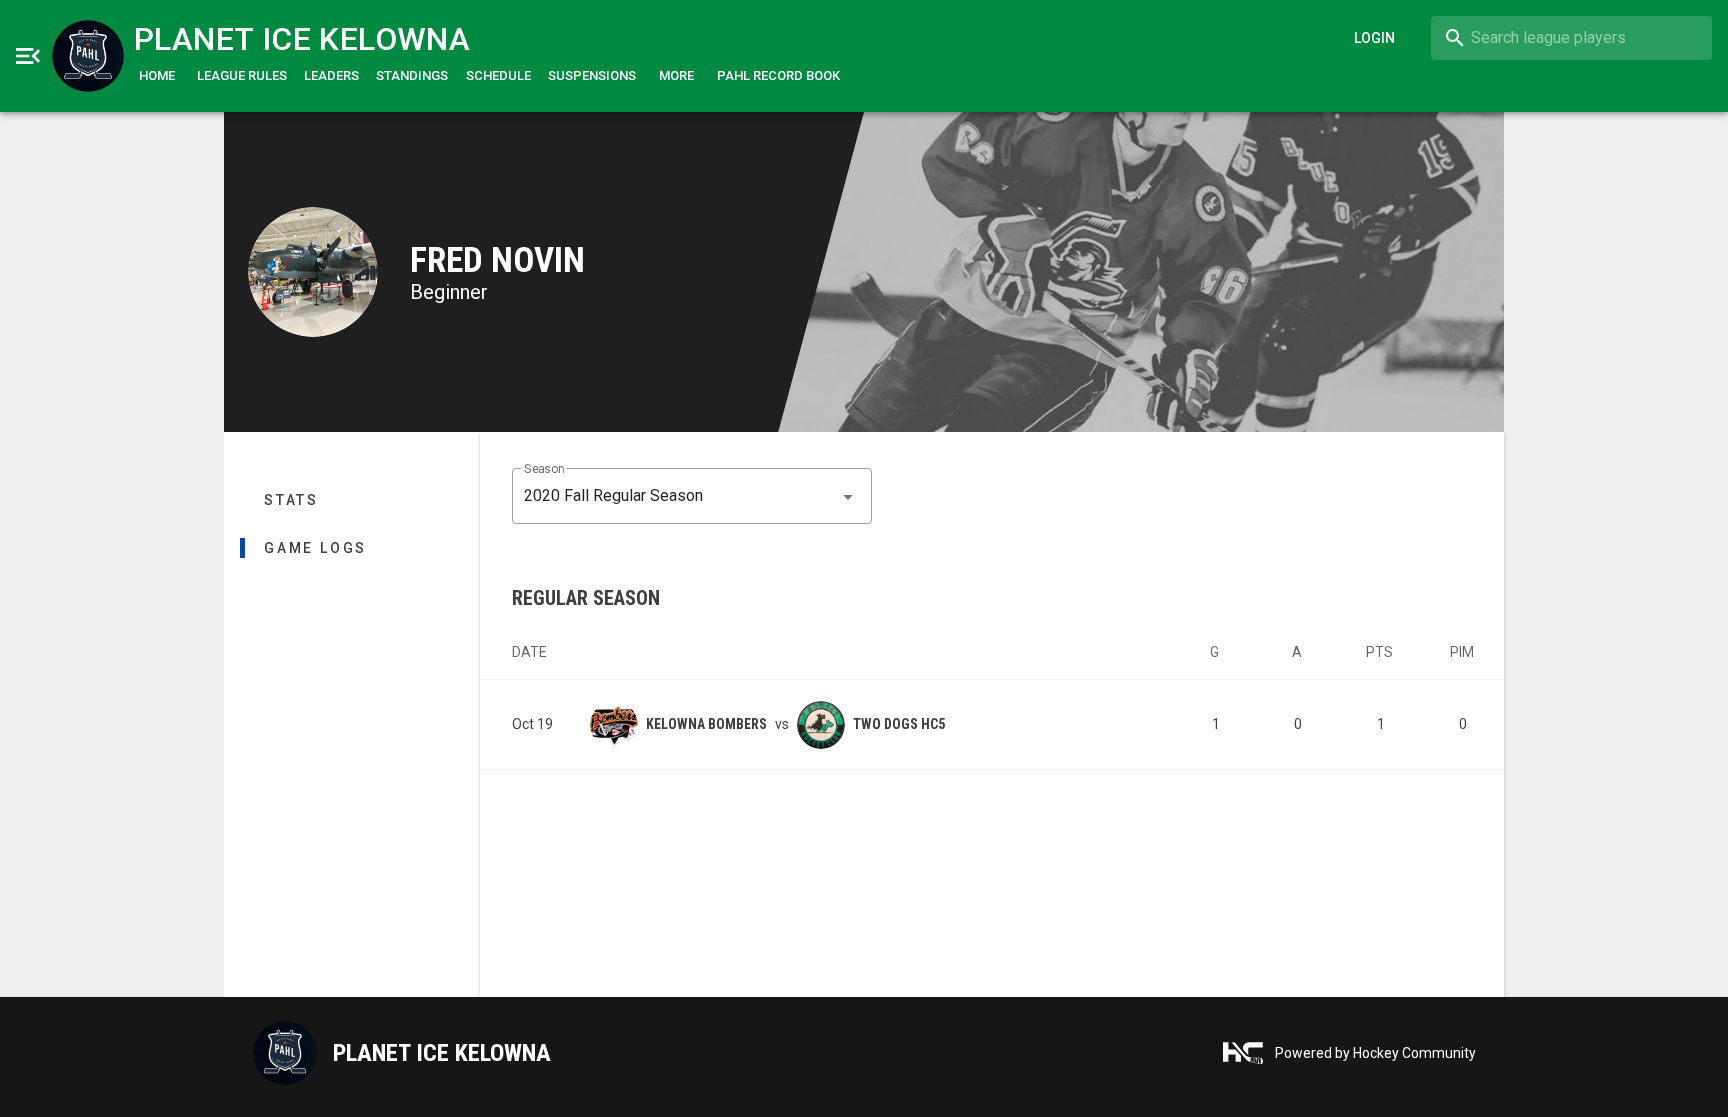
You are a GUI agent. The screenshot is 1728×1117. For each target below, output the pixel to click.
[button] (692, 496)
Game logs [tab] (315, 548)
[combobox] (1571, 38)
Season (544, 469)
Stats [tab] (291, 500)
